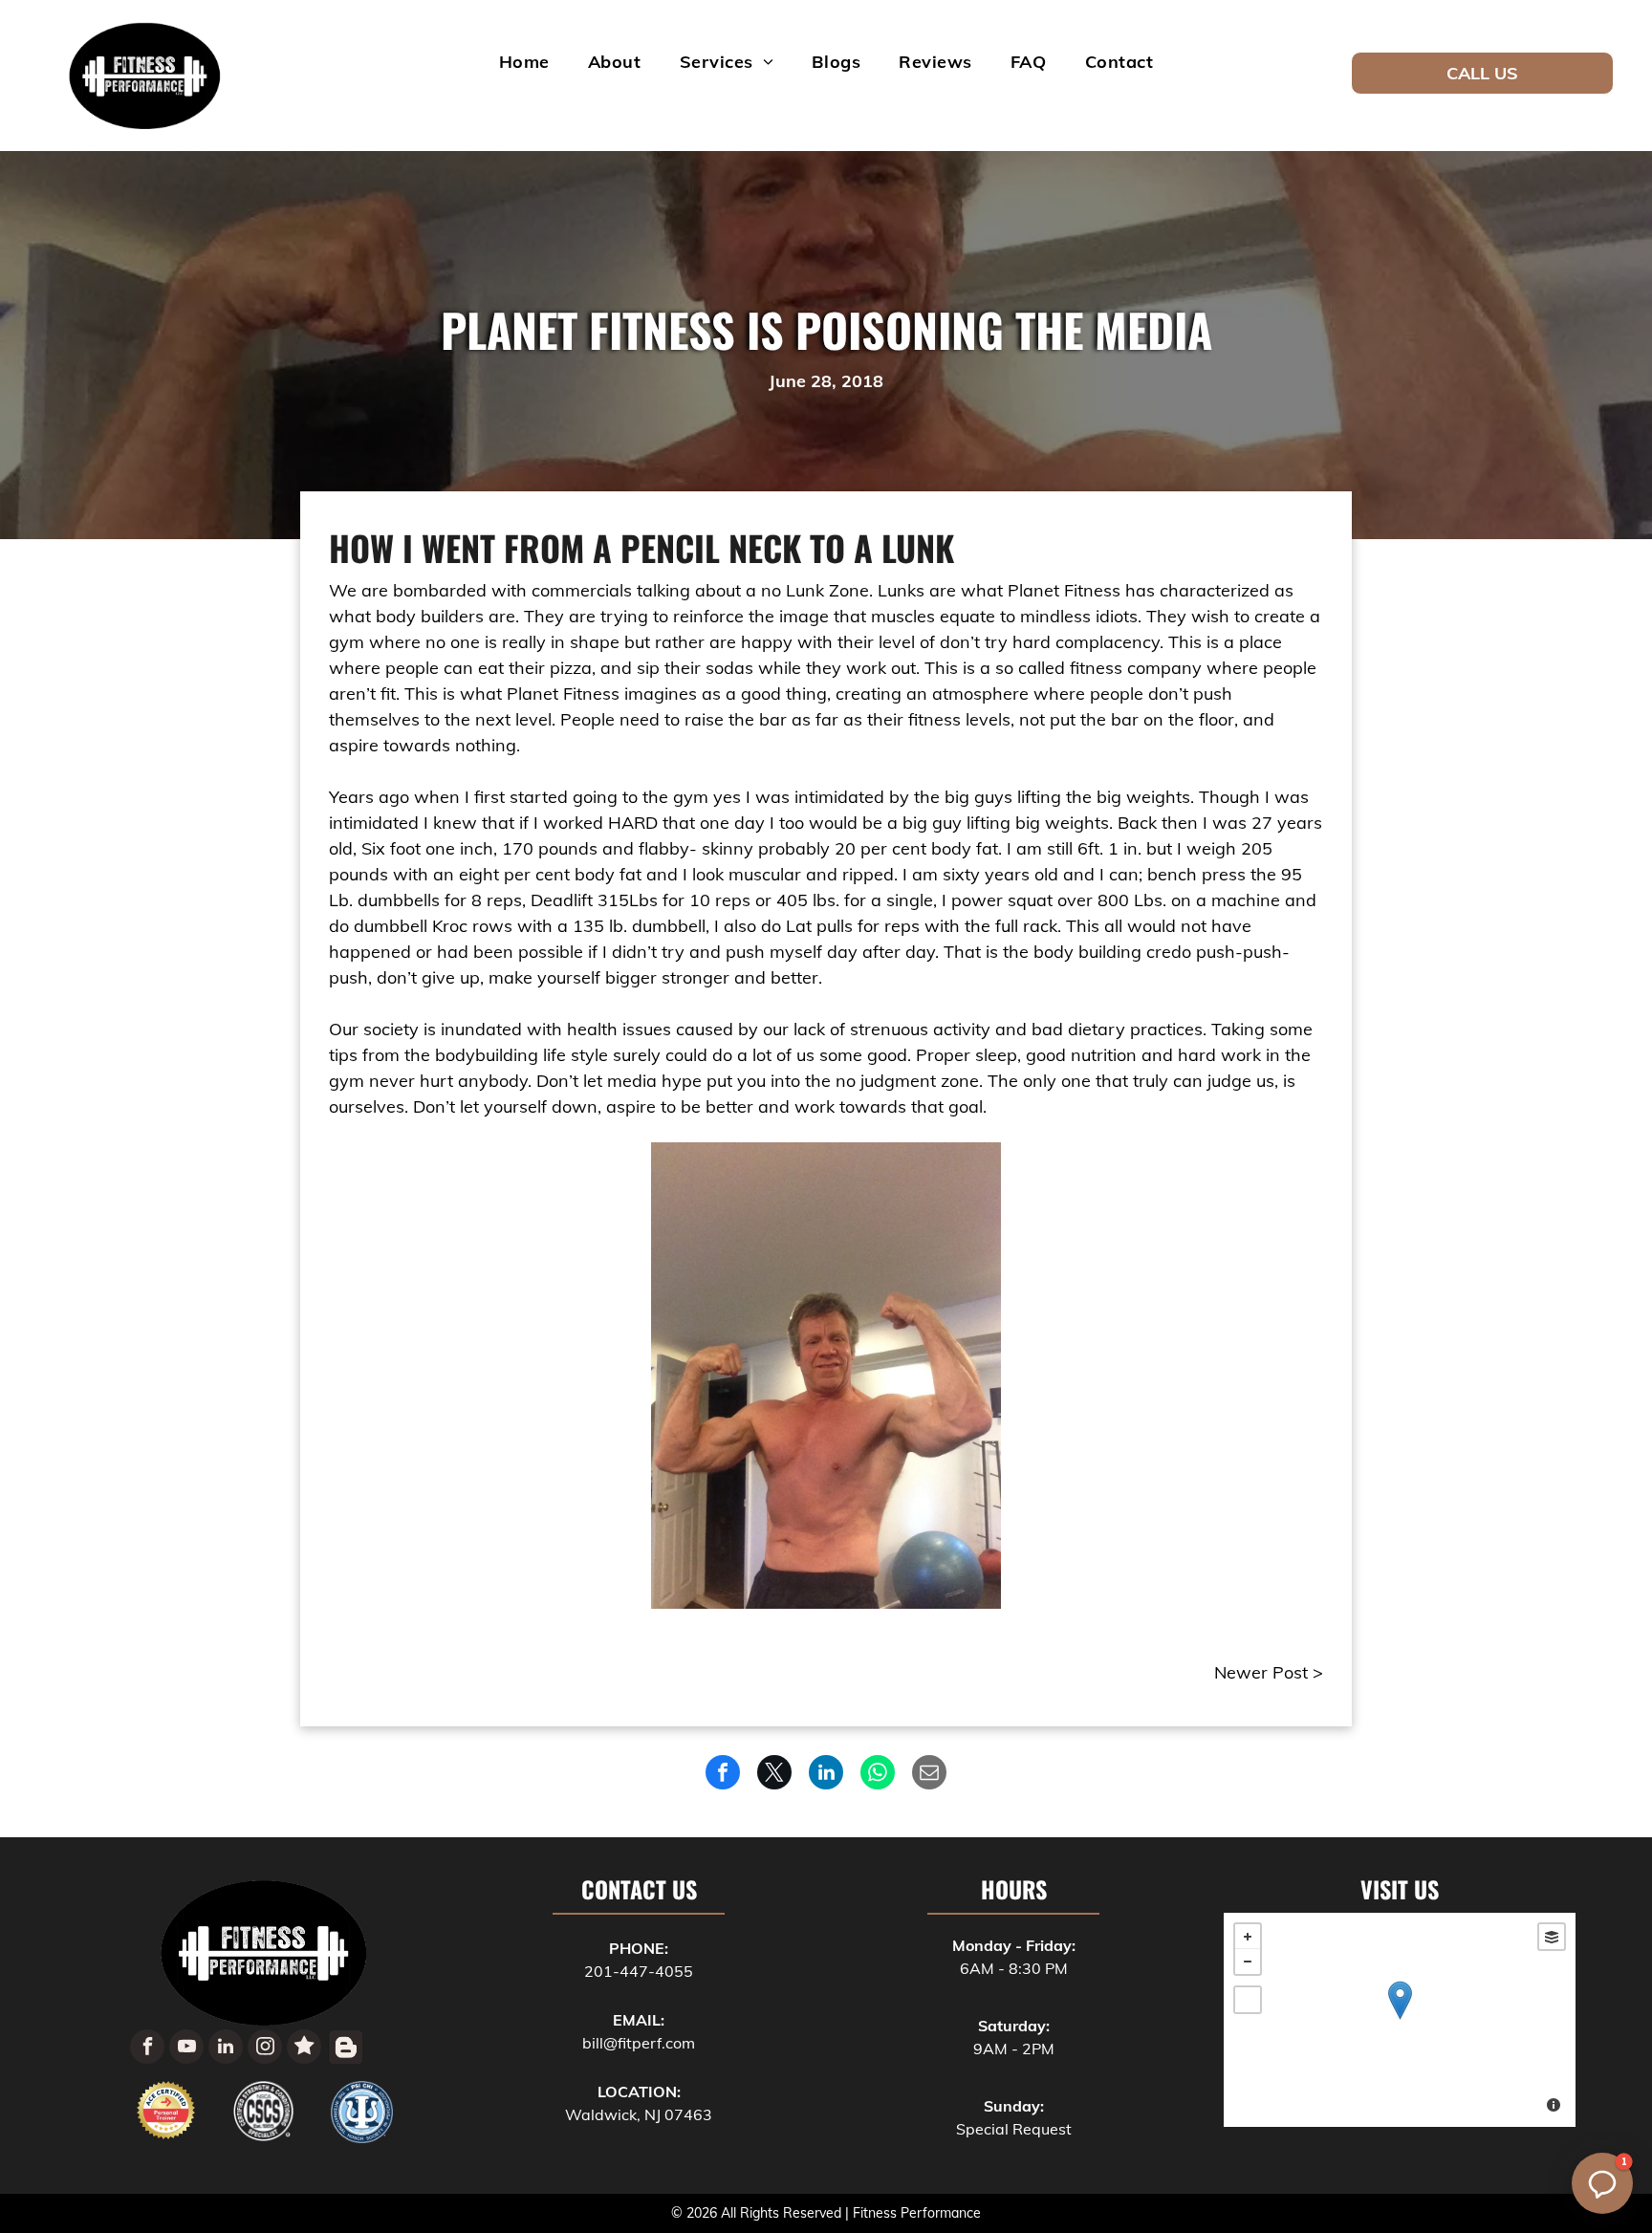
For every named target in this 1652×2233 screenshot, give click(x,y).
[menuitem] (524, 61)
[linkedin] (226, 2049)
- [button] (1248, 1962)
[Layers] (1552, 1937)
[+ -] (1400, 2020)
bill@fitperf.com (639, 2043)
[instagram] (265, 2049)
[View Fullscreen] (1248, 2000)
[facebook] (147, 2049)
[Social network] (304, 2049)
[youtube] (186, 2049)
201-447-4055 (639, 1971)
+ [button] (1248, 1937)
